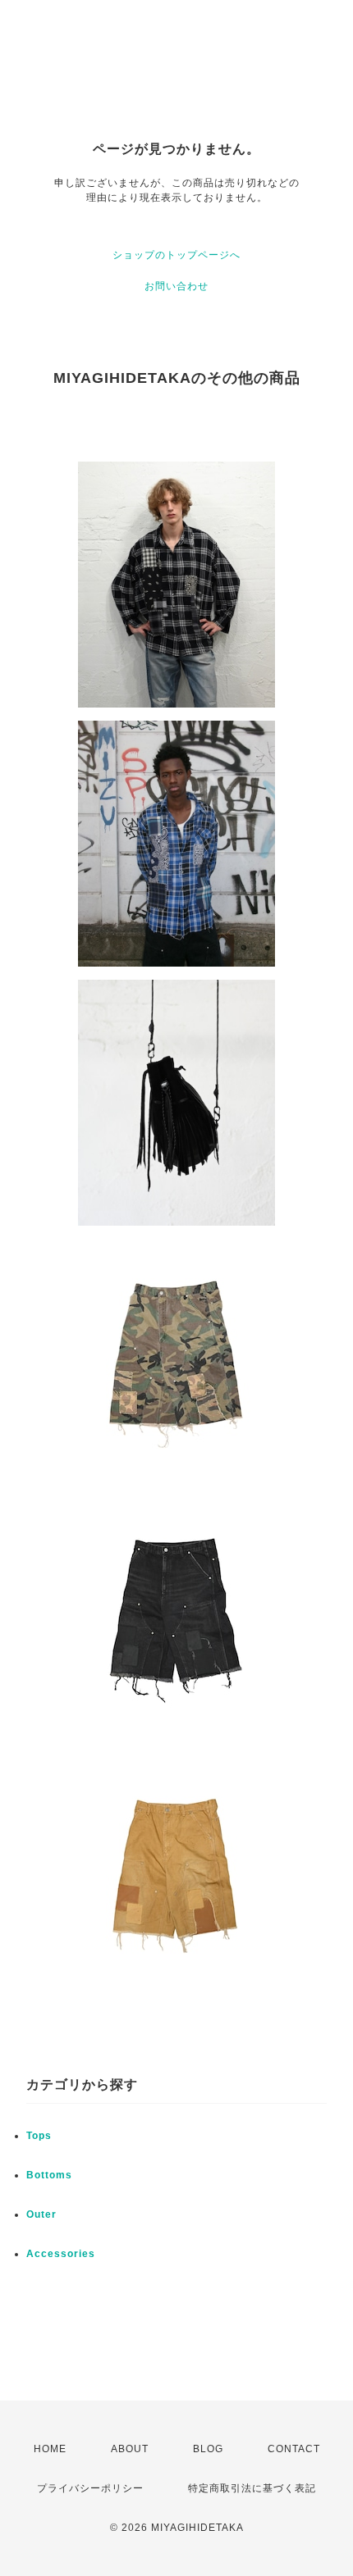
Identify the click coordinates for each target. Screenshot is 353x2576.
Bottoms (49, 2175)
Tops (39, 2136)
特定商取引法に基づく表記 (252, 2488)
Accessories (61, 2254)
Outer (41, 2214)
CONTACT (294, 2449)
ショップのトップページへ (176, 255)
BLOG (208, 2449)
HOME (50, 2449)
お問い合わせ (176, 286)
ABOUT (130, 2449)
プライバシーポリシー (90, 2488)
